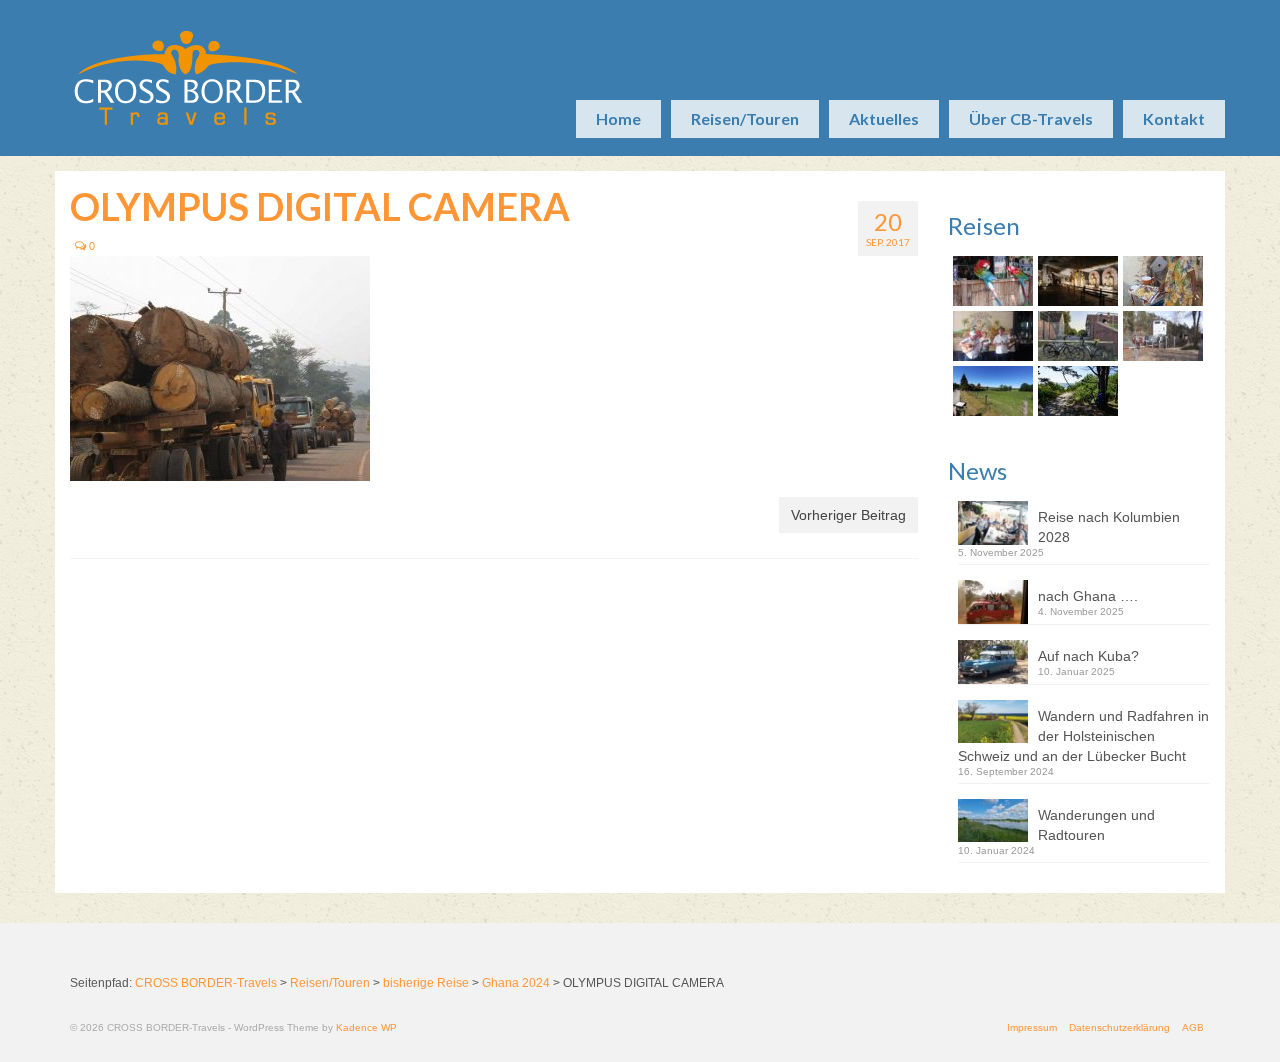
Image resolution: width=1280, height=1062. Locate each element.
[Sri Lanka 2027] (1075, 281)
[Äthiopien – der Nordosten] (1160, 281)
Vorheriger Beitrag (848, 515)
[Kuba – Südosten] (990, 336)
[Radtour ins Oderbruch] (1075, 336)
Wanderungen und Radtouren (1096, 825)
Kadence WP (366, 1027)
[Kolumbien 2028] (990, 281)
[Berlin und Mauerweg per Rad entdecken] (1160, 336)
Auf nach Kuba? (1088, 656)
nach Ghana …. (1088, 596)
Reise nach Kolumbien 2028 (1109, 527)
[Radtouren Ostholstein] (990, 391)
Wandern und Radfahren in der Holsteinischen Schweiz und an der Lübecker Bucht (1083, 736)
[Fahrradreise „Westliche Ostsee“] (1075, 391)
